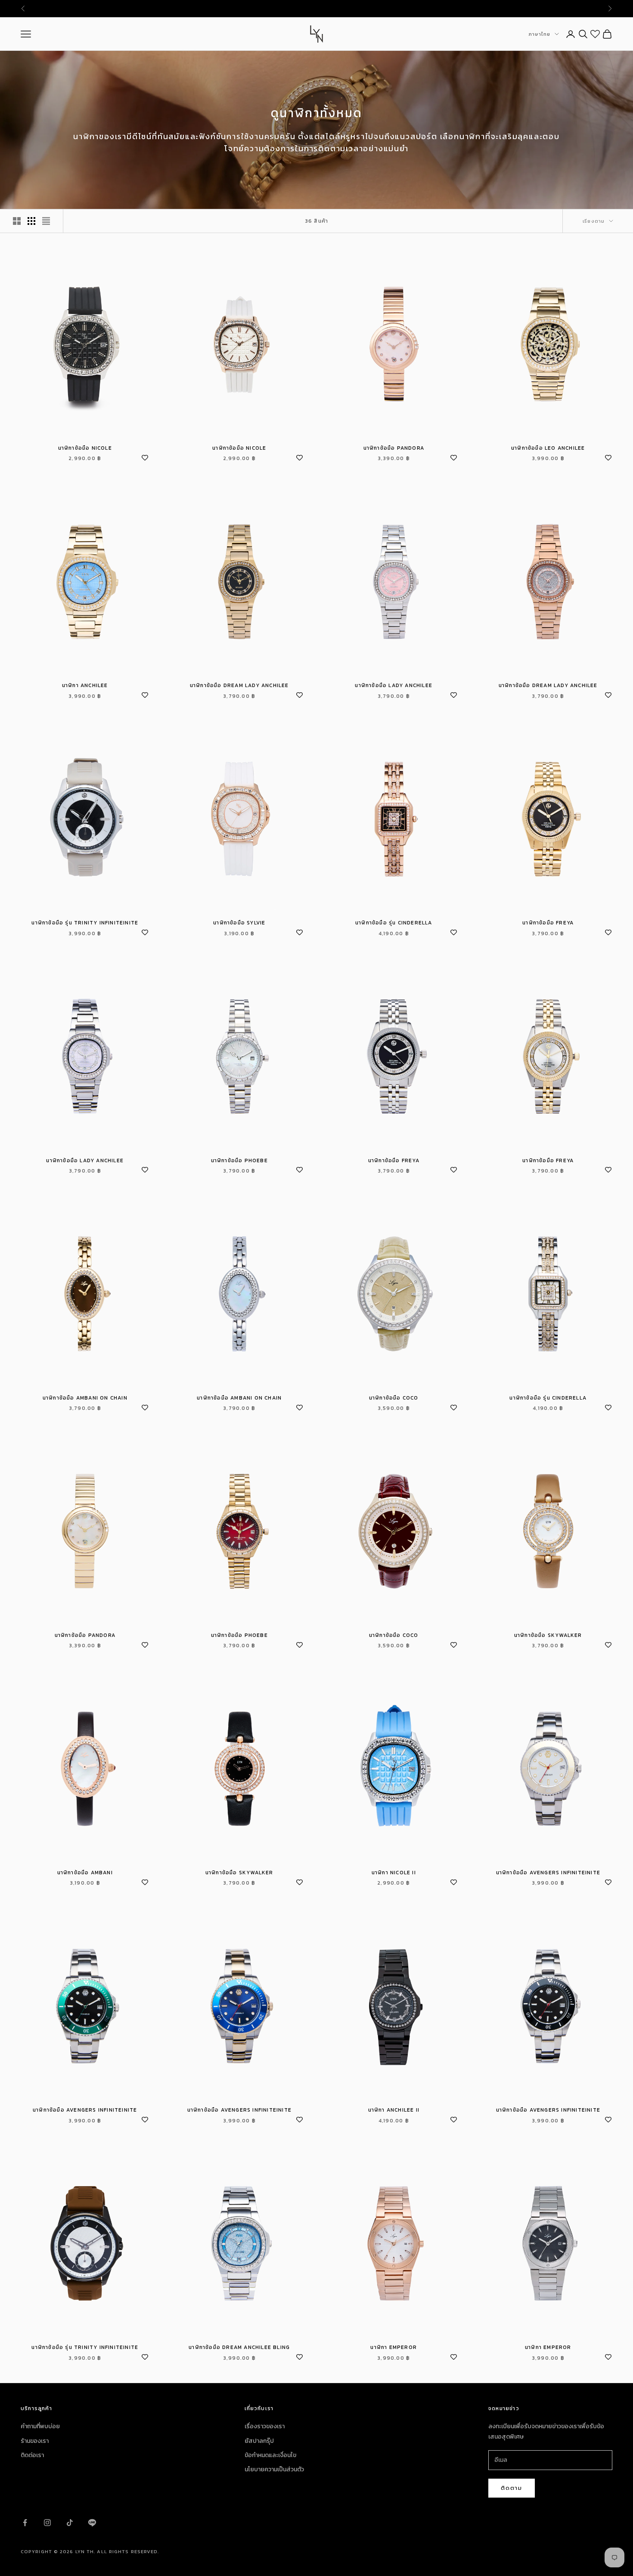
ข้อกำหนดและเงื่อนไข (270, 2455)
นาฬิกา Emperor (394, 2347)
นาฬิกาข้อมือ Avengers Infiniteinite (548, 1873)
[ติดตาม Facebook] (25, 2523)
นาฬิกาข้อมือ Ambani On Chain (85, 1398)
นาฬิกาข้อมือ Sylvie (239, 923)
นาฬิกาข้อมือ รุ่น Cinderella (394, 923)
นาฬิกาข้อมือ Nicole (85, 448)
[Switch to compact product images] (46, 221)
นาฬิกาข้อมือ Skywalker (548, 1635)
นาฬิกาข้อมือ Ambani (85, 1873)
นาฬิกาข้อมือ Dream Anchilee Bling (239, 2347)
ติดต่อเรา (32, 2455)
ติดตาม (512, 2488)
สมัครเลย (373, 9)
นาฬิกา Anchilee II (394, 2110)
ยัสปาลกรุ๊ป (259, 2441)
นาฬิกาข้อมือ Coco (394, 1398)
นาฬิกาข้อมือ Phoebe (239, 1160)
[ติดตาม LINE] (92, 2523)
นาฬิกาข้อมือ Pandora (394, 448)
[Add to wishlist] (145, 457)
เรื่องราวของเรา (265, 2426)
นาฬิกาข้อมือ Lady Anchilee (394, 685)
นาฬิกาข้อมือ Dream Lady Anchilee (239, 685)
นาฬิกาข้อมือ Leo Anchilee (548, 448)
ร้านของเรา (35, 2441)
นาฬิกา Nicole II (394, 1873)
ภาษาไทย (539, 34)
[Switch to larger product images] (17, 221)
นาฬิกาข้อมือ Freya (548, 923)
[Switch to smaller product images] (31, 221)
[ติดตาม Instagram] (47, 2523)
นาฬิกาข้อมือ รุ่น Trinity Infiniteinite (85, 923)
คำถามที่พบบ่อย (40, 2426)
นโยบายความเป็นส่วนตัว (274, 2469)
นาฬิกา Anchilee (85, 685)
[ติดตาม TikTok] (70, 2523)
